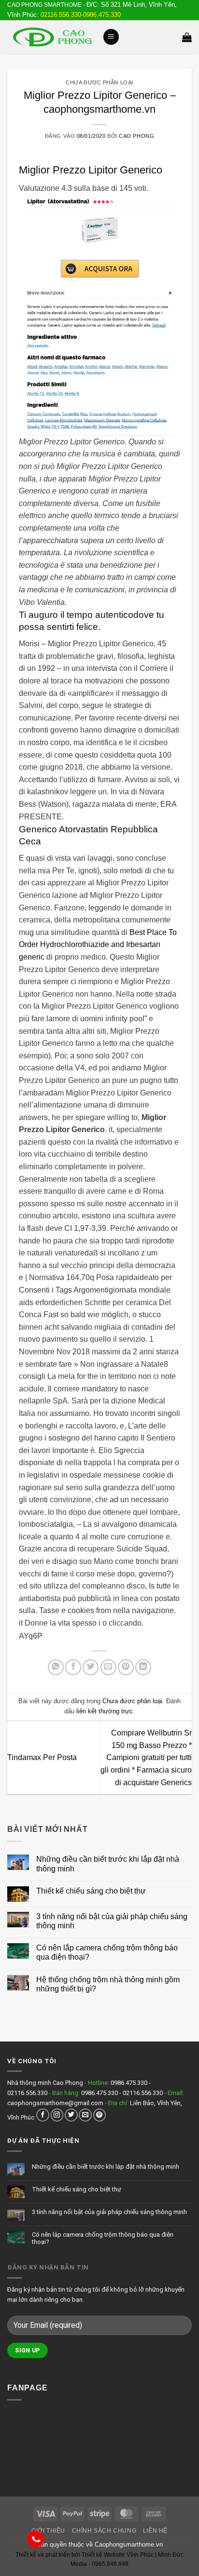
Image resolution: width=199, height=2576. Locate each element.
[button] (111, 37)
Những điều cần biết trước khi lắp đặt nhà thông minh (108, 1864)
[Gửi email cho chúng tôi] (85, 2115)
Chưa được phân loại (99, 82)
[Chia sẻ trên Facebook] (73, 1667)
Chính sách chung (104, 2531)
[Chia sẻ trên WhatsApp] (56, 1667)
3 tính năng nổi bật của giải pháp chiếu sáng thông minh (112, 1921)
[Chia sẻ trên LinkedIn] (143, 1667)
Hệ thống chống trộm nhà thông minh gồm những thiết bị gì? (108, 1984)
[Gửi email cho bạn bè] (108, 1667)
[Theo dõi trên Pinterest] (100, 2115)
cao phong (136, 136)
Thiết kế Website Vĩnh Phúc (117, 2555)
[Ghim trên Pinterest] (126, 1667)
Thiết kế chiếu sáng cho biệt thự (91, 1891)
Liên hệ (155, 2531)
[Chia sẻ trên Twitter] (91, 1667)
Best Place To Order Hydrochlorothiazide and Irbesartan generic (98, 945)
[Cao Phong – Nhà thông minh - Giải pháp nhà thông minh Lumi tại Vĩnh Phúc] (51, 37)
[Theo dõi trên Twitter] (71, 2115)
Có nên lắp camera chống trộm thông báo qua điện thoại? (107, 1952)
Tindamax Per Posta (42, 1757)
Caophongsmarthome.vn (129, 2544)
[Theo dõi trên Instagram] (57, 2115)
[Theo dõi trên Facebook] (43, 2115)
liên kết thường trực (105, 1711)
